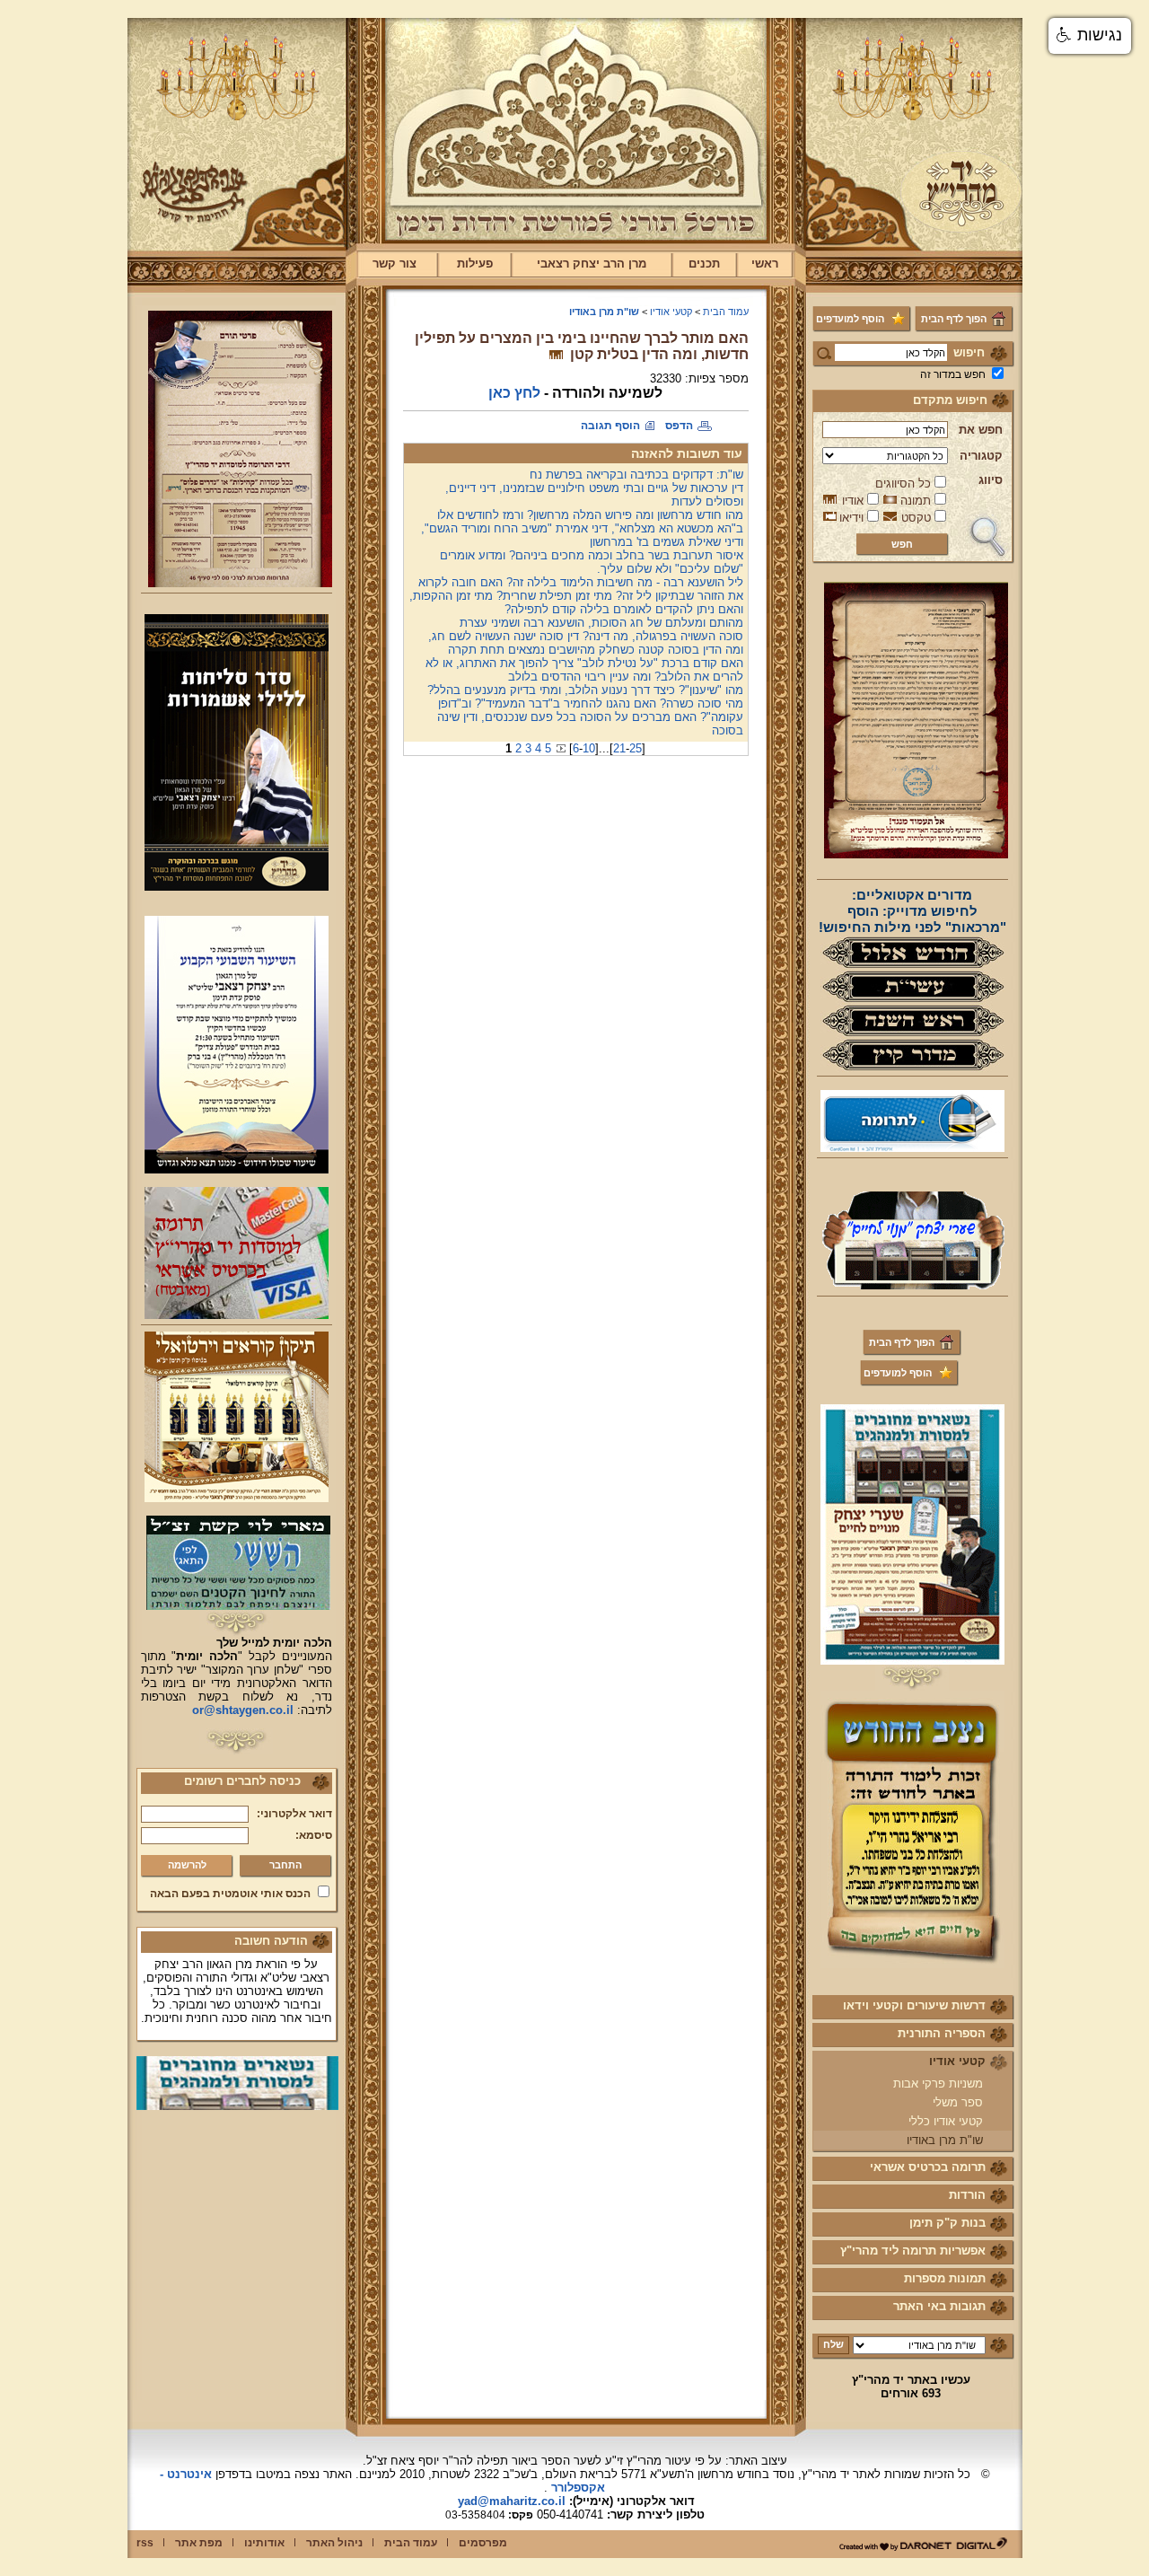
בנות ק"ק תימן (947, 2223)
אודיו (853, 501)
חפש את (981, 430)
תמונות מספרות (945, 2278)
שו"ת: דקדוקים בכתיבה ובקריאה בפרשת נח (636, 475)
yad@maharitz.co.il (512, 2501)
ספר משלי (958, 2102)
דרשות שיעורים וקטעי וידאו (914, 2005)
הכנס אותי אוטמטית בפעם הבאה (230, 1894)
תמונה (916, 501)
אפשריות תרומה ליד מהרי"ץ (913, 2251)
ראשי (765, 264)
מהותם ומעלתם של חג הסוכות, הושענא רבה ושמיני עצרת (601, 623)
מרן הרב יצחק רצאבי (592, 264)
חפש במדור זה (953, 374)
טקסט (916, 518)
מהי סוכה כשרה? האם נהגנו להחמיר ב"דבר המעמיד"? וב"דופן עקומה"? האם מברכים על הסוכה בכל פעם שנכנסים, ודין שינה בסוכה (590, 717)
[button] (1090, 36)
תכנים (704, 264)
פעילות (475, 264)
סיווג (991, 480)
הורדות (967, 2195)
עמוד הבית (726, 312)
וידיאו (851, 518)
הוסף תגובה (610, 426)
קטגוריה (981, 456)
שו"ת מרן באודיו (945, 2140)
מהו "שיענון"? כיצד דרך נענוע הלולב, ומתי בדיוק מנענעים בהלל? (585, 690)
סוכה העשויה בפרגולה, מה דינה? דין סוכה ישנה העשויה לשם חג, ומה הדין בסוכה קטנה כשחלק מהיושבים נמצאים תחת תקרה (586, 643)
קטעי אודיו (957, 2061)
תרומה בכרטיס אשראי (928, 2167)
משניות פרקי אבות (938, 2084)
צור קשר (395, 264)
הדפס (679, 426)
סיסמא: (314, 1835)
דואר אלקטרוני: (294, 1814)
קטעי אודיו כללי (946, 2121)
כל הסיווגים (903, 484)
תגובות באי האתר (939, 2306)
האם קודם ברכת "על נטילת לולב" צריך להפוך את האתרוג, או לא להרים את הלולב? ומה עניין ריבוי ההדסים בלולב (584, 670)
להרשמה (187, 1865)
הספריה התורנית (942, 2033)
